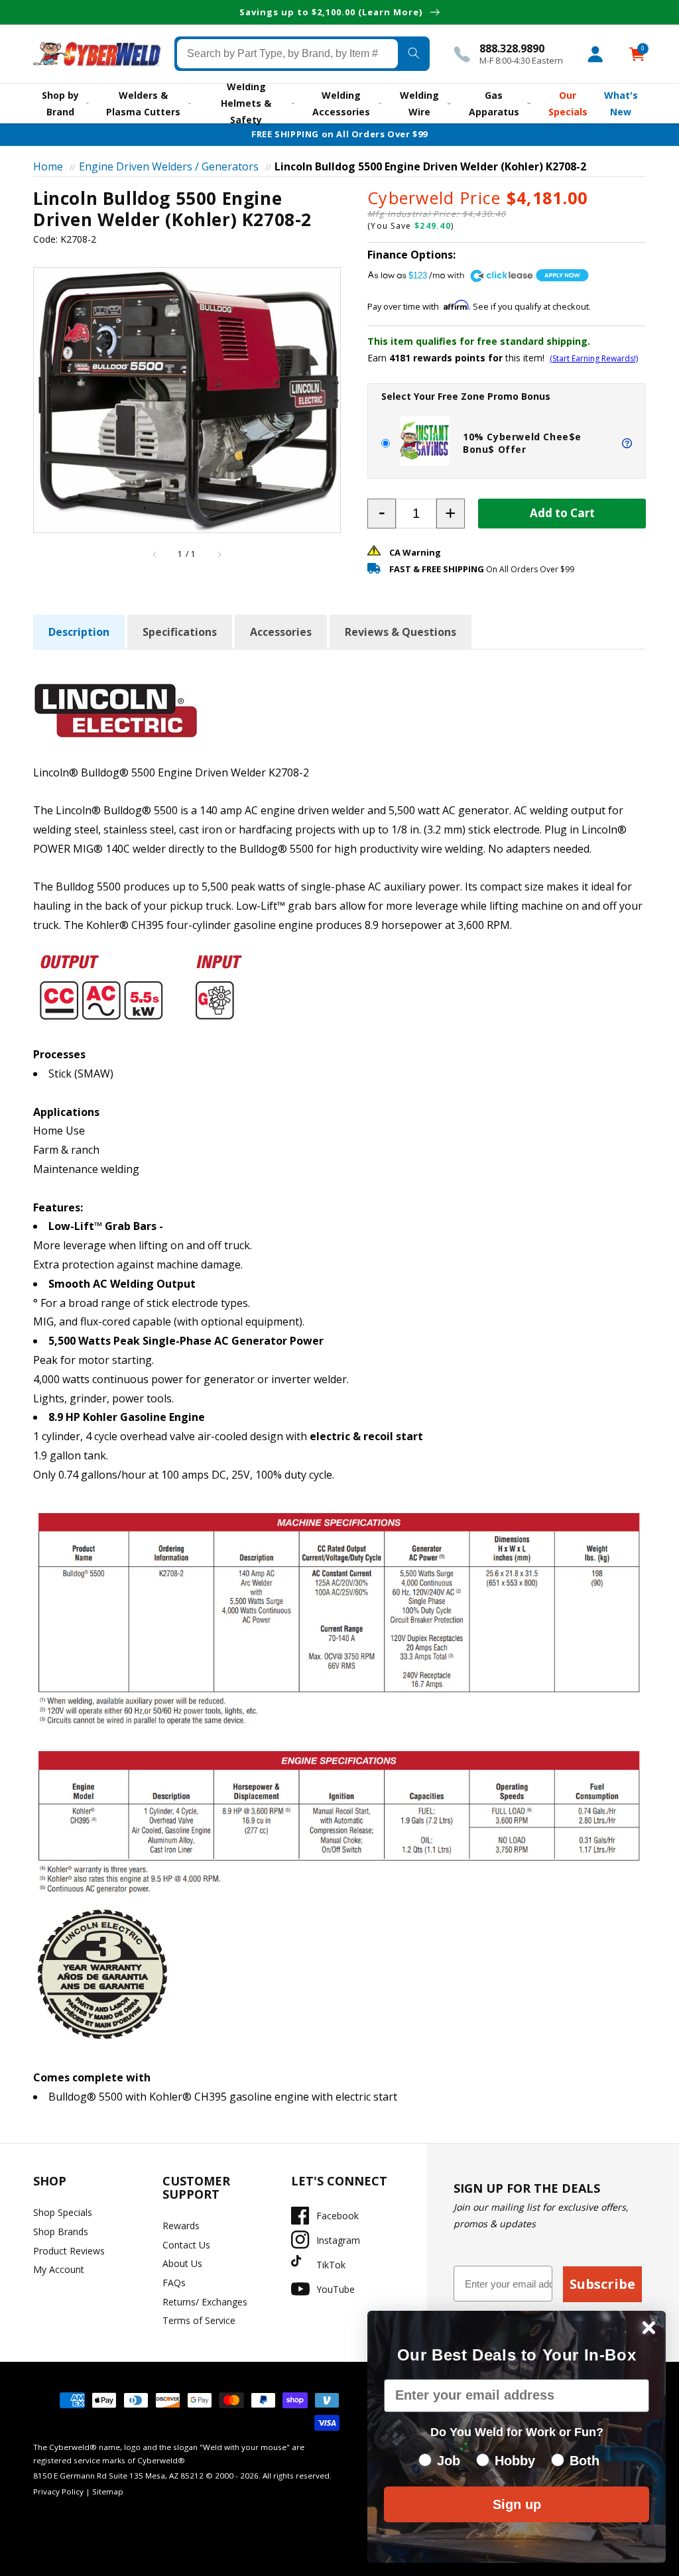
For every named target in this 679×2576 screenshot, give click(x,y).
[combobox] (287, 54)
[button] (382, 514)
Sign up (517, 2504)
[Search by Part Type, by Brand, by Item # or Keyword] (414, 54)
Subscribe (602, 2284)
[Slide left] (155, 554)
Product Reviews (69, 2251)
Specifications (180, 632)
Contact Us (186, 2245)
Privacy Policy (58, 2491)
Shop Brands (61, 2232)
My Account (59, 2269)
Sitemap (108, 2491)
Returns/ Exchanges (205, 2302)
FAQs (174, 2283)
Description (79, 632)
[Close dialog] (649, 2328)
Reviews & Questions (401, 632)
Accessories (281, 632)
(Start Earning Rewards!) (594, 358)
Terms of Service (199, 2320)
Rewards (181, 2226)
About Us (182, 2263)
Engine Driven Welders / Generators (169, 166)
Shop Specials (63, 2212)
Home (48, 166)
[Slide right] (219, 554)
